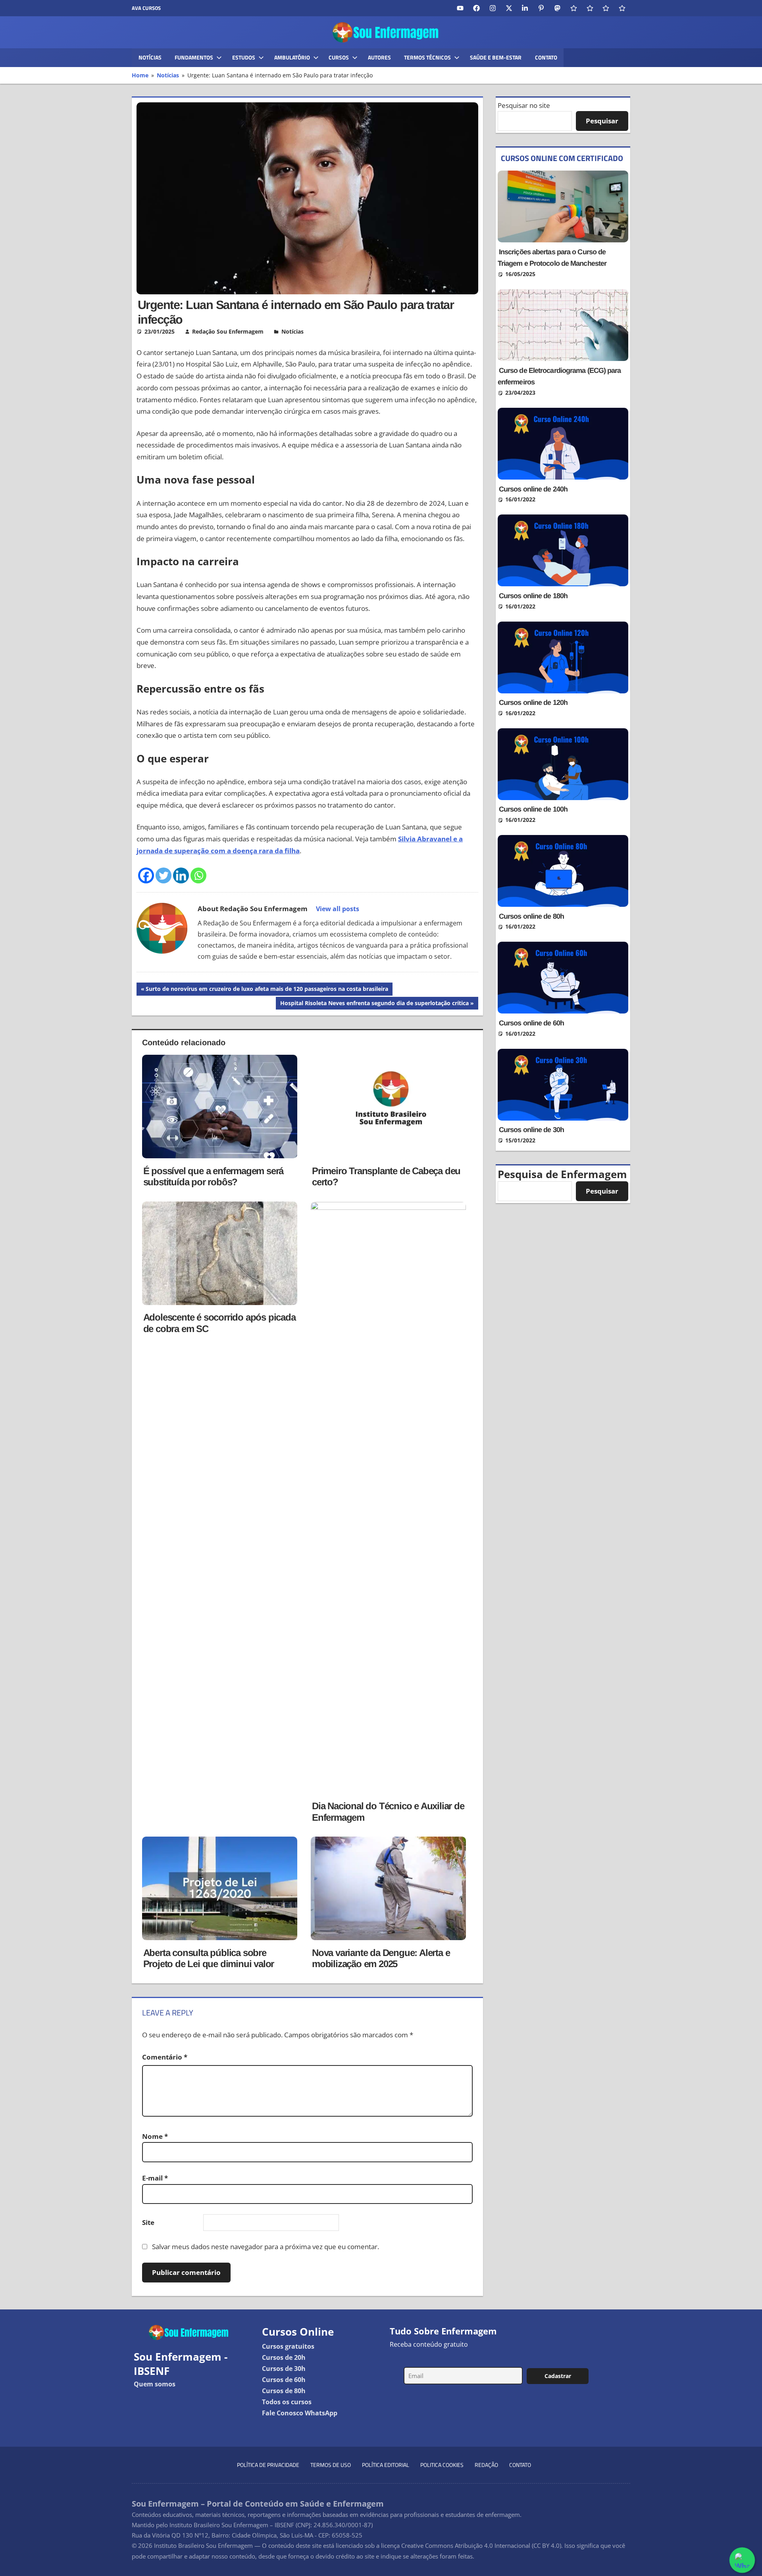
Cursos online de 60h (531, 1023)
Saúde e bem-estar (496, 57)
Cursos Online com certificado (562, 158)
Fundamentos (194, 57)
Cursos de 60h (284, 2380)
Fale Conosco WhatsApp (300, 2413)
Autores (379, 57)
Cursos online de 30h (531, 1130)
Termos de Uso (331, 2465)
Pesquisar (602, 121)
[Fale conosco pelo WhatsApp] (742, 2560)
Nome (155, 2136)
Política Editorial (386, 2465)
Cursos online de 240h (533, 489)
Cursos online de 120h (533, 703)
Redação (486, 2465)
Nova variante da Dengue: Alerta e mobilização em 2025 (381, 1958)
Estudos (244, 57)
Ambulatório (292, 57)
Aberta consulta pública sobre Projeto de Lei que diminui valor (209, 1958)
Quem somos (155, 2384)
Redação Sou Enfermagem (228, 331)
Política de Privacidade (268, 2465)
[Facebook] (146, 875)
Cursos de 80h (284, 2391)
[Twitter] (164, 875)
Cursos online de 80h (531, 916)
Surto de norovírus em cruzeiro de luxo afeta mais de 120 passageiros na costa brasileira (267, 990)
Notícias (150, 57)
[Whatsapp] (198, 875)
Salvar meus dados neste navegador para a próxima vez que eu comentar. (266, 2247)
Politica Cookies (442, 2465)
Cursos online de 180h (533, 596)
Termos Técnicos (427, 57)
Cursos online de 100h (533, 809)
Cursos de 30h (284, 2369)
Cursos (339, 57)
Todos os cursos (287, 2402)
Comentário (165, 2057)
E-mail (155, 2178)
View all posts (338, 909)
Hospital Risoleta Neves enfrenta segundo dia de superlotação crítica (374, 1004)
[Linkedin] (181, 875)
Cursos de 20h (284, 2357)
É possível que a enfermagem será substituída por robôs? (214, 1177)
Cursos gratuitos (288, 2346)
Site (148, 2222)
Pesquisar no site (524, 105)
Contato (546, 57)
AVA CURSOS (146, 8)
